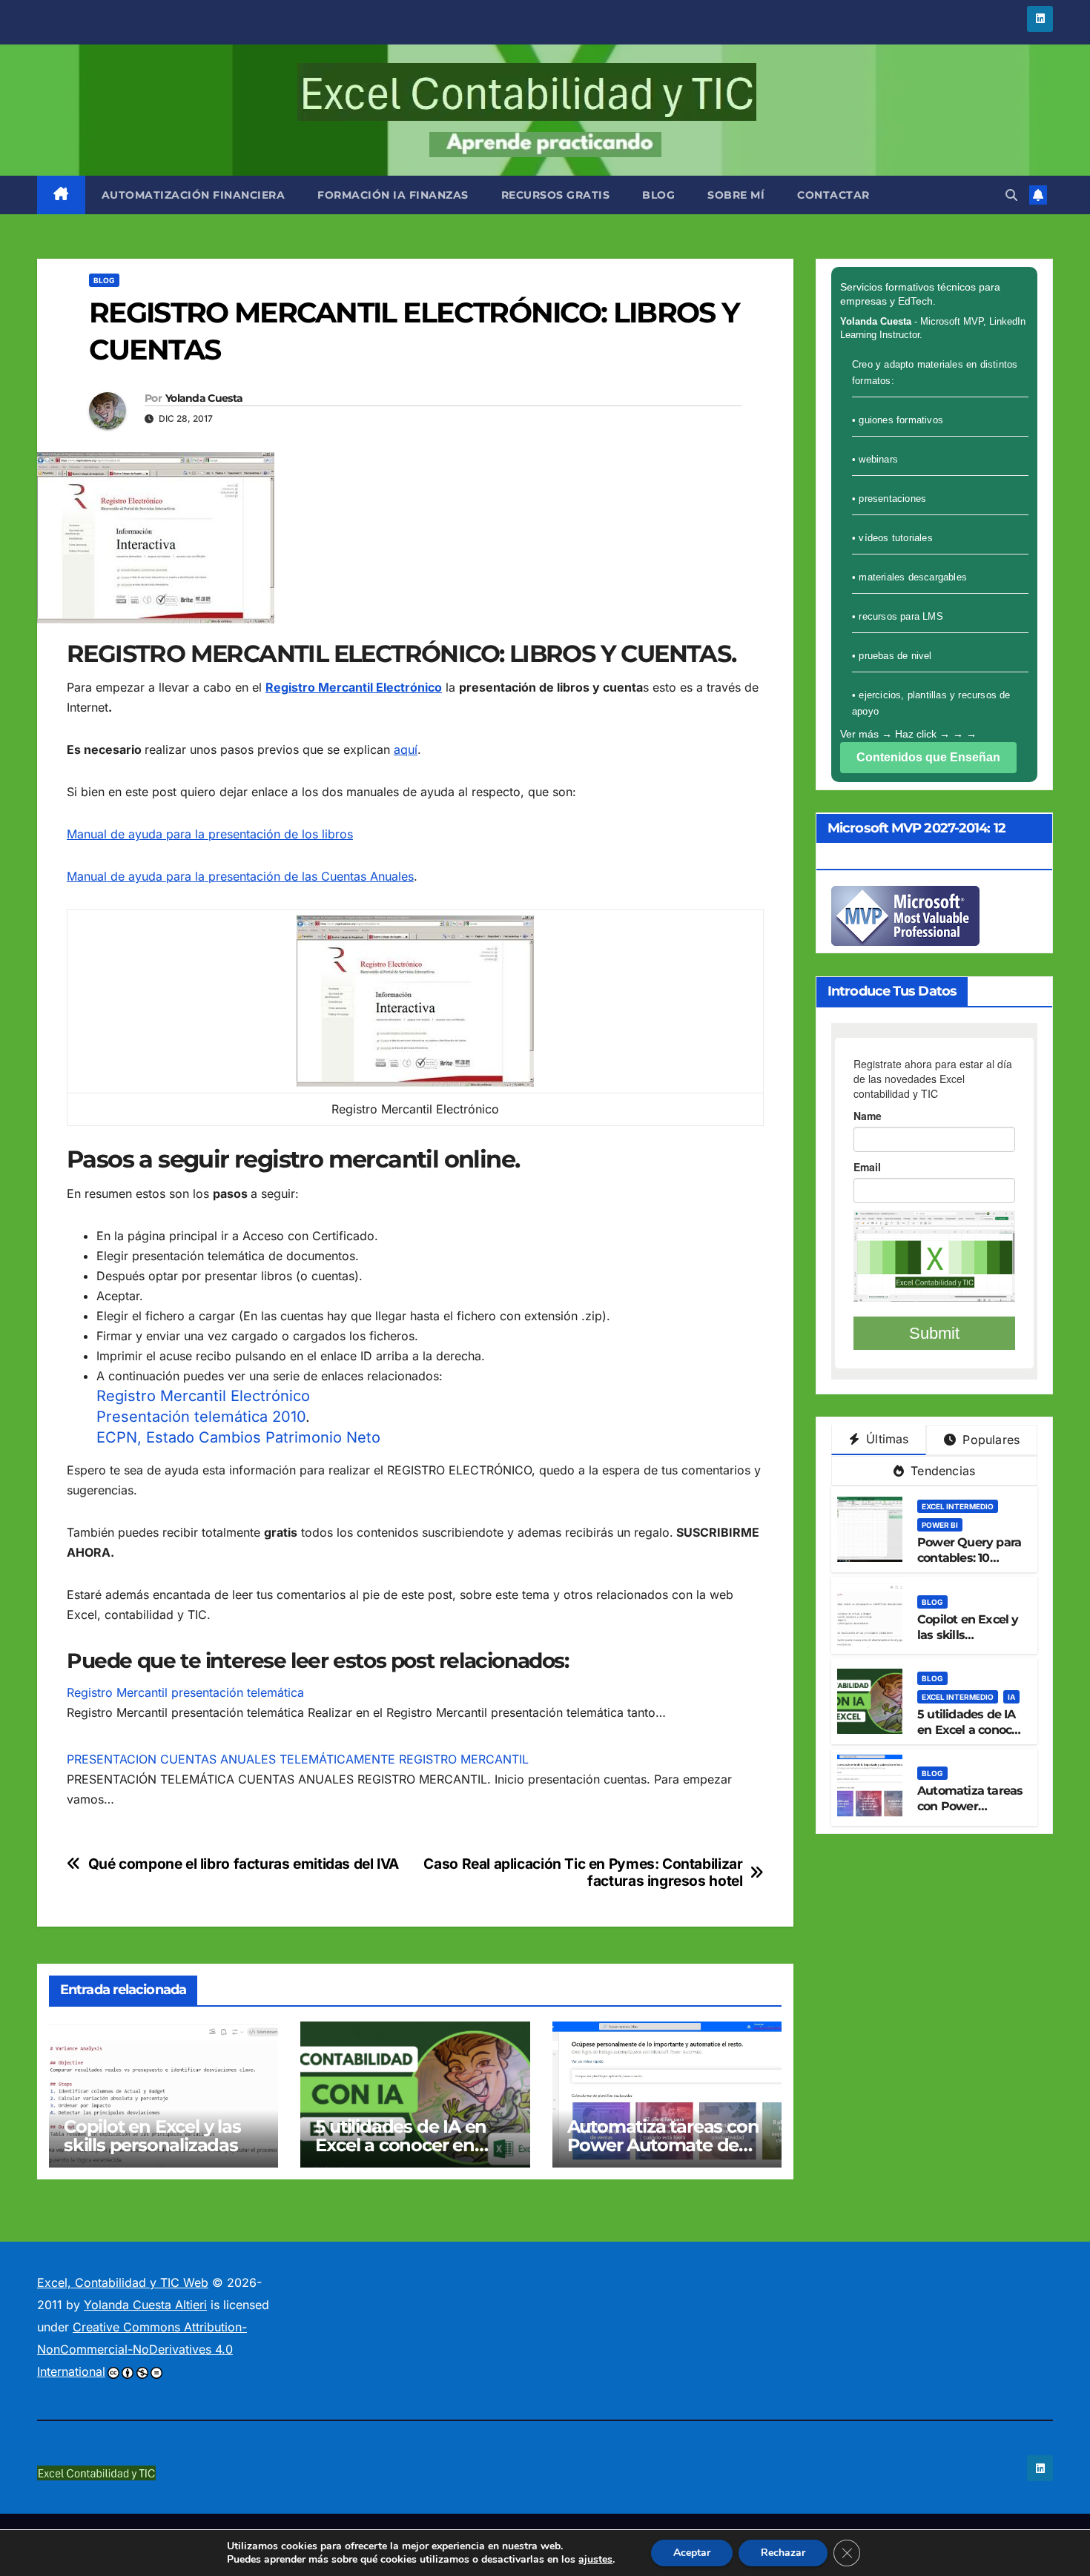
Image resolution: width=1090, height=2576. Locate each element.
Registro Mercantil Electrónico (203, 1396)
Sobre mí (736, 195)
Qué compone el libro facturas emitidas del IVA (244, 1864)
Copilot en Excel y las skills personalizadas (152, 2136)
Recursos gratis (556, 195)
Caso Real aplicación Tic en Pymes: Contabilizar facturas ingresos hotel (583, 1873)
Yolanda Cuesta (204, 398)
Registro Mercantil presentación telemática (185, 1692)
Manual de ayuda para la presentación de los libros (210, 834)
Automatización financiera (194, 195)
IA (1011, 1697)
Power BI (940, 1525)
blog (658, 195)
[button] (1011, 195)
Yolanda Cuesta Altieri (145, 2305)
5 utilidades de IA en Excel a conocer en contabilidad (401, 2145)
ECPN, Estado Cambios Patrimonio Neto (238, 1437)
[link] (61, 195)
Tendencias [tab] (941, 1471)
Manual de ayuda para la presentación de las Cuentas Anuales (240, 876)
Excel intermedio (958, 1506)
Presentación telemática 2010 (201, 1417)
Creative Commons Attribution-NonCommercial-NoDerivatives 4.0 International (142, 2349)
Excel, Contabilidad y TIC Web (123, 2282)
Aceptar (692, 2553)
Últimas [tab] (886, 1439)
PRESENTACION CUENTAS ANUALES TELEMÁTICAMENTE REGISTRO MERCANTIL (298, 1759)
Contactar (833, 195)
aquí (406, 749)
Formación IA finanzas (393, 195)
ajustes (595, 2560)
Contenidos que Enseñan (928, 757)
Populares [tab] (989, 1440)
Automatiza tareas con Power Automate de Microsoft (663, 2145)
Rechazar (783, 2553)
